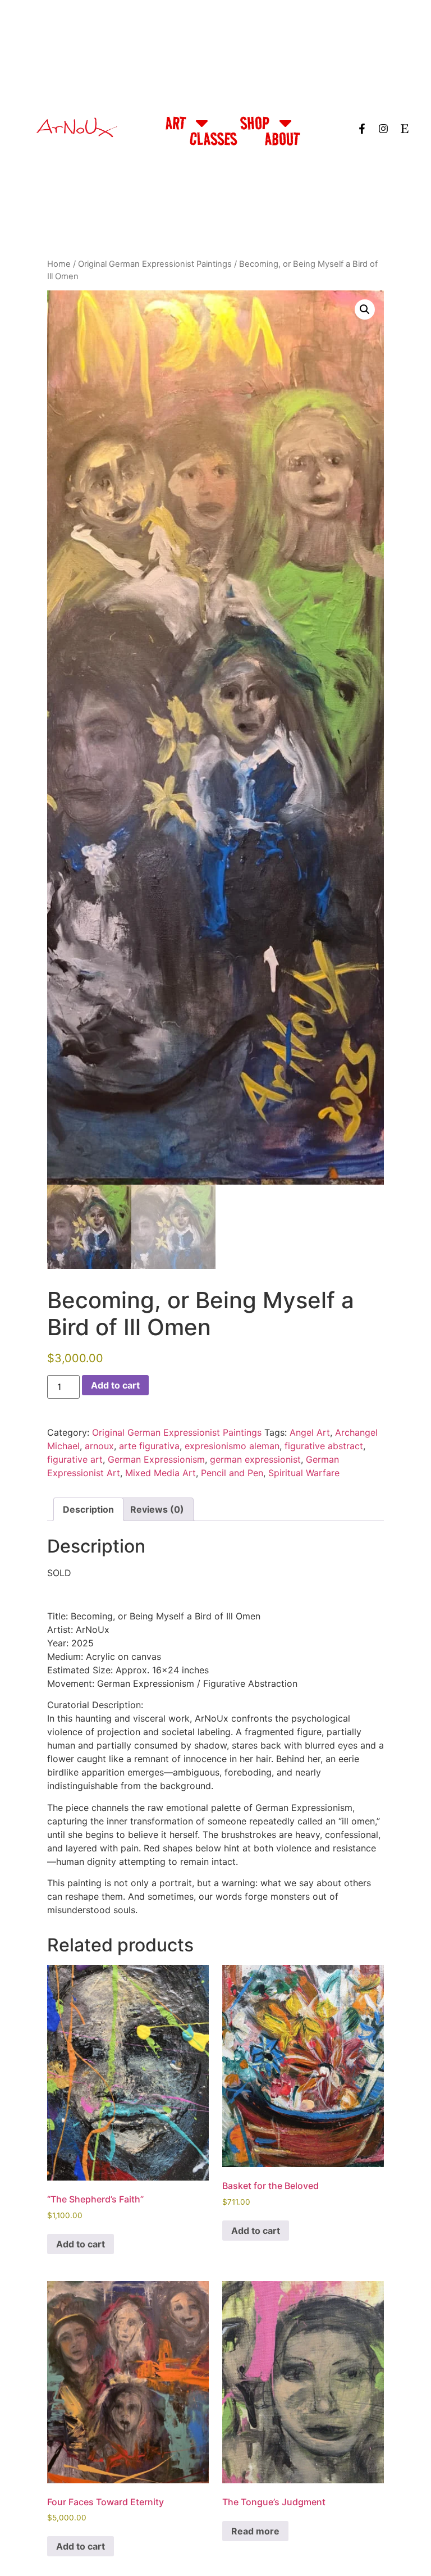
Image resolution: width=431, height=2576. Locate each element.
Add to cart (115, 1385)
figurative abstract (324, 1446)
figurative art (75, 1459)
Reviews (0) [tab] (157, 1509)
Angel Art (310, 1432)
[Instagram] (383, 129)
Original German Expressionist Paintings (155, 264)
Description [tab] (88, 1509)
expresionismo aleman (232, 1446)
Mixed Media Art (161, 1473)
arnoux (99, 1446)
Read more (255, 2531)
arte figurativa (149, 1446)
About (282, 139)
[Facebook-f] (362, 129)
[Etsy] (405, 129)
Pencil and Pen (232, 1473)
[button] (365, 310)
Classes (213, 139)
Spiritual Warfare (304, 1473)
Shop (255, 123)
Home (59, 264)
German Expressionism (156, 1459)
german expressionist (255, 1459)
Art (176, 123)
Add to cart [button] (81, 2244)
